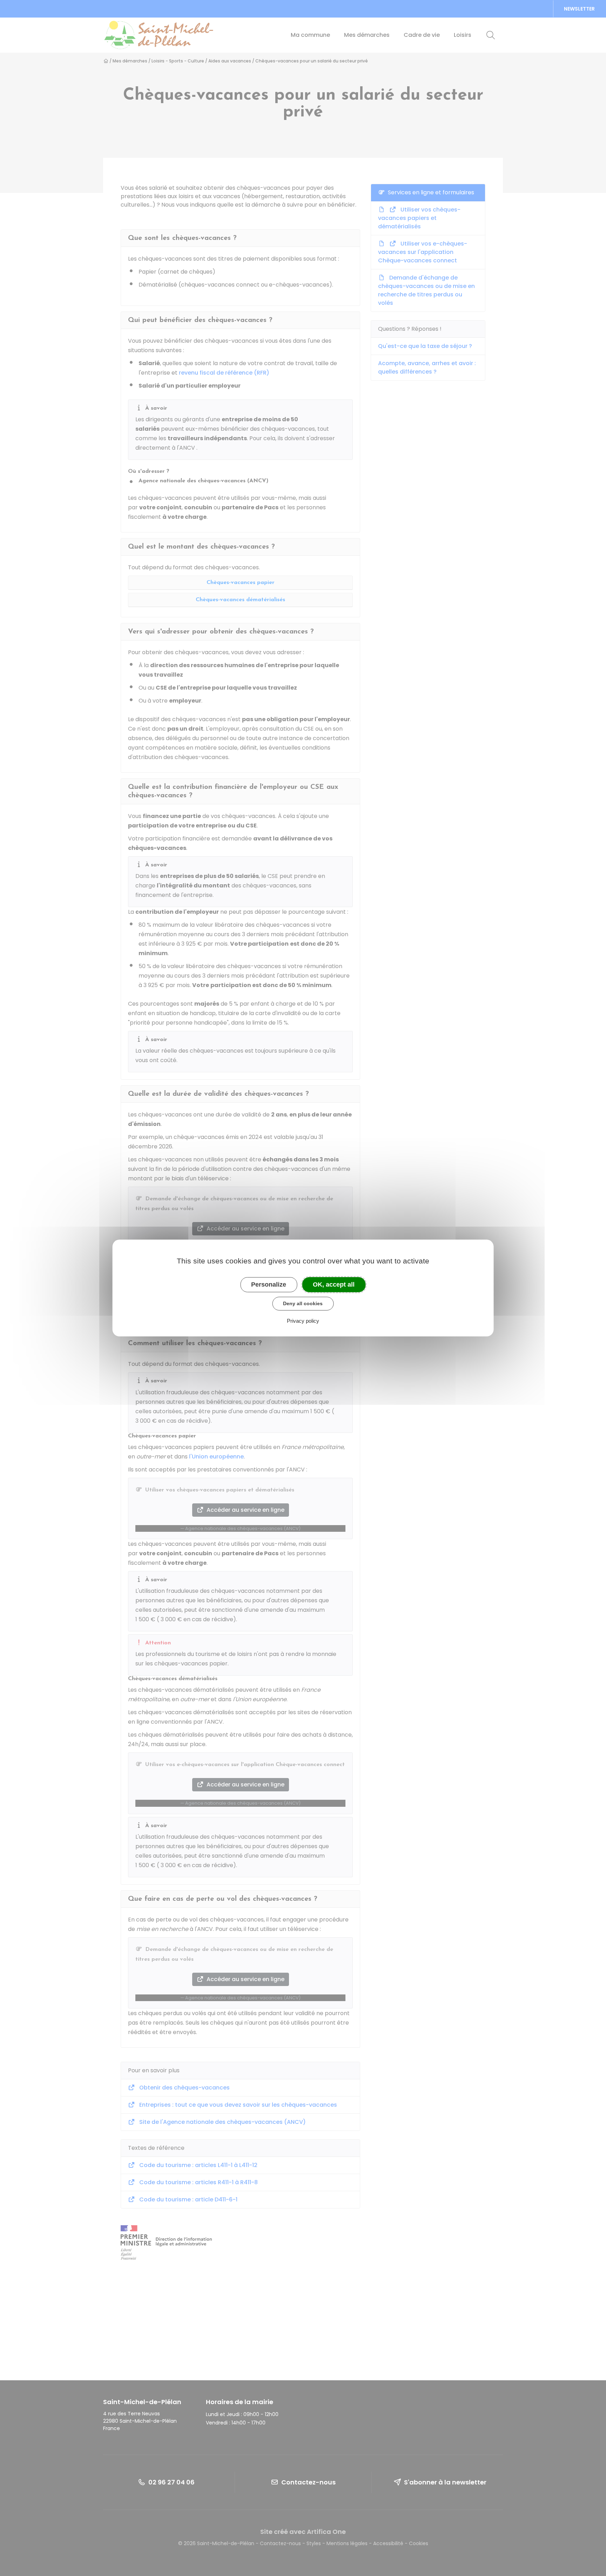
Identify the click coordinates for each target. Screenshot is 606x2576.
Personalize (269, 1284)
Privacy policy (303, 1321)
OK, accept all (334, 1284)
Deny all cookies (303, 1303)
